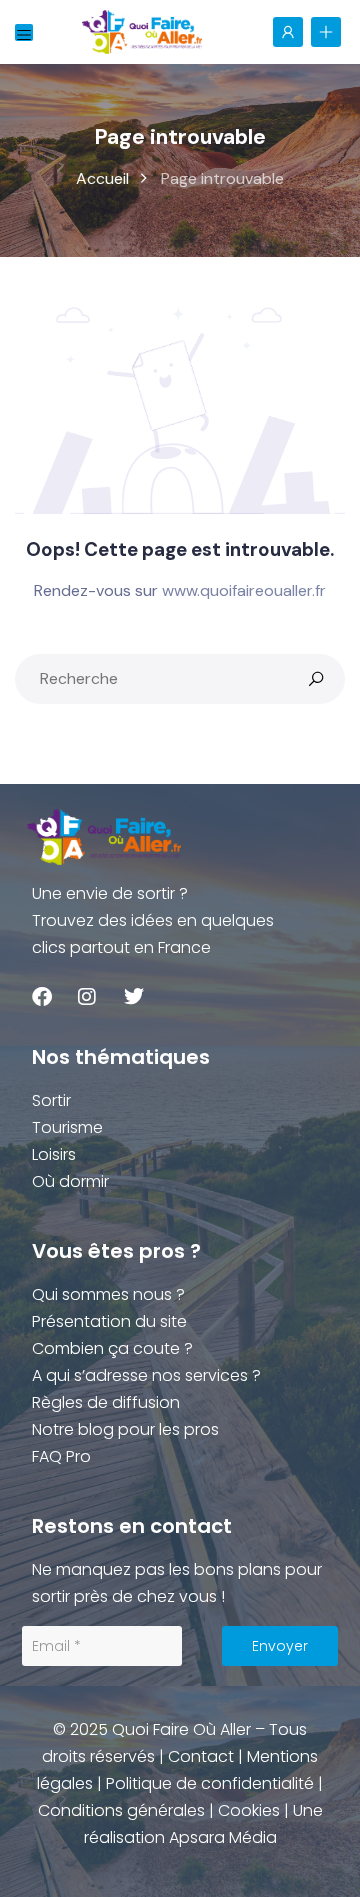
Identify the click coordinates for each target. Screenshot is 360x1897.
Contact (201, 1756)
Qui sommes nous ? (108, 1294)
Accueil (102, 178)
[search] (316, 679)
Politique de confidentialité (210, 1783)
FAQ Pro (61, 1456)
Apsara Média (223, 1837)
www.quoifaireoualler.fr (244, 590)
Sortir (51, 1100)
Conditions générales (121, 1810)
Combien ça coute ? (112, 1348)
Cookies (249, 1810)
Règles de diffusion (106, 1402)
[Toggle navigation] (24, 32)
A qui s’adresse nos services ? (146, 1375)
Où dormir (70, 1181)
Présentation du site (109, 1321)
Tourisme (67, 1127)
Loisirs (54, 1154)
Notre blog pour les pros (125, 1429)
